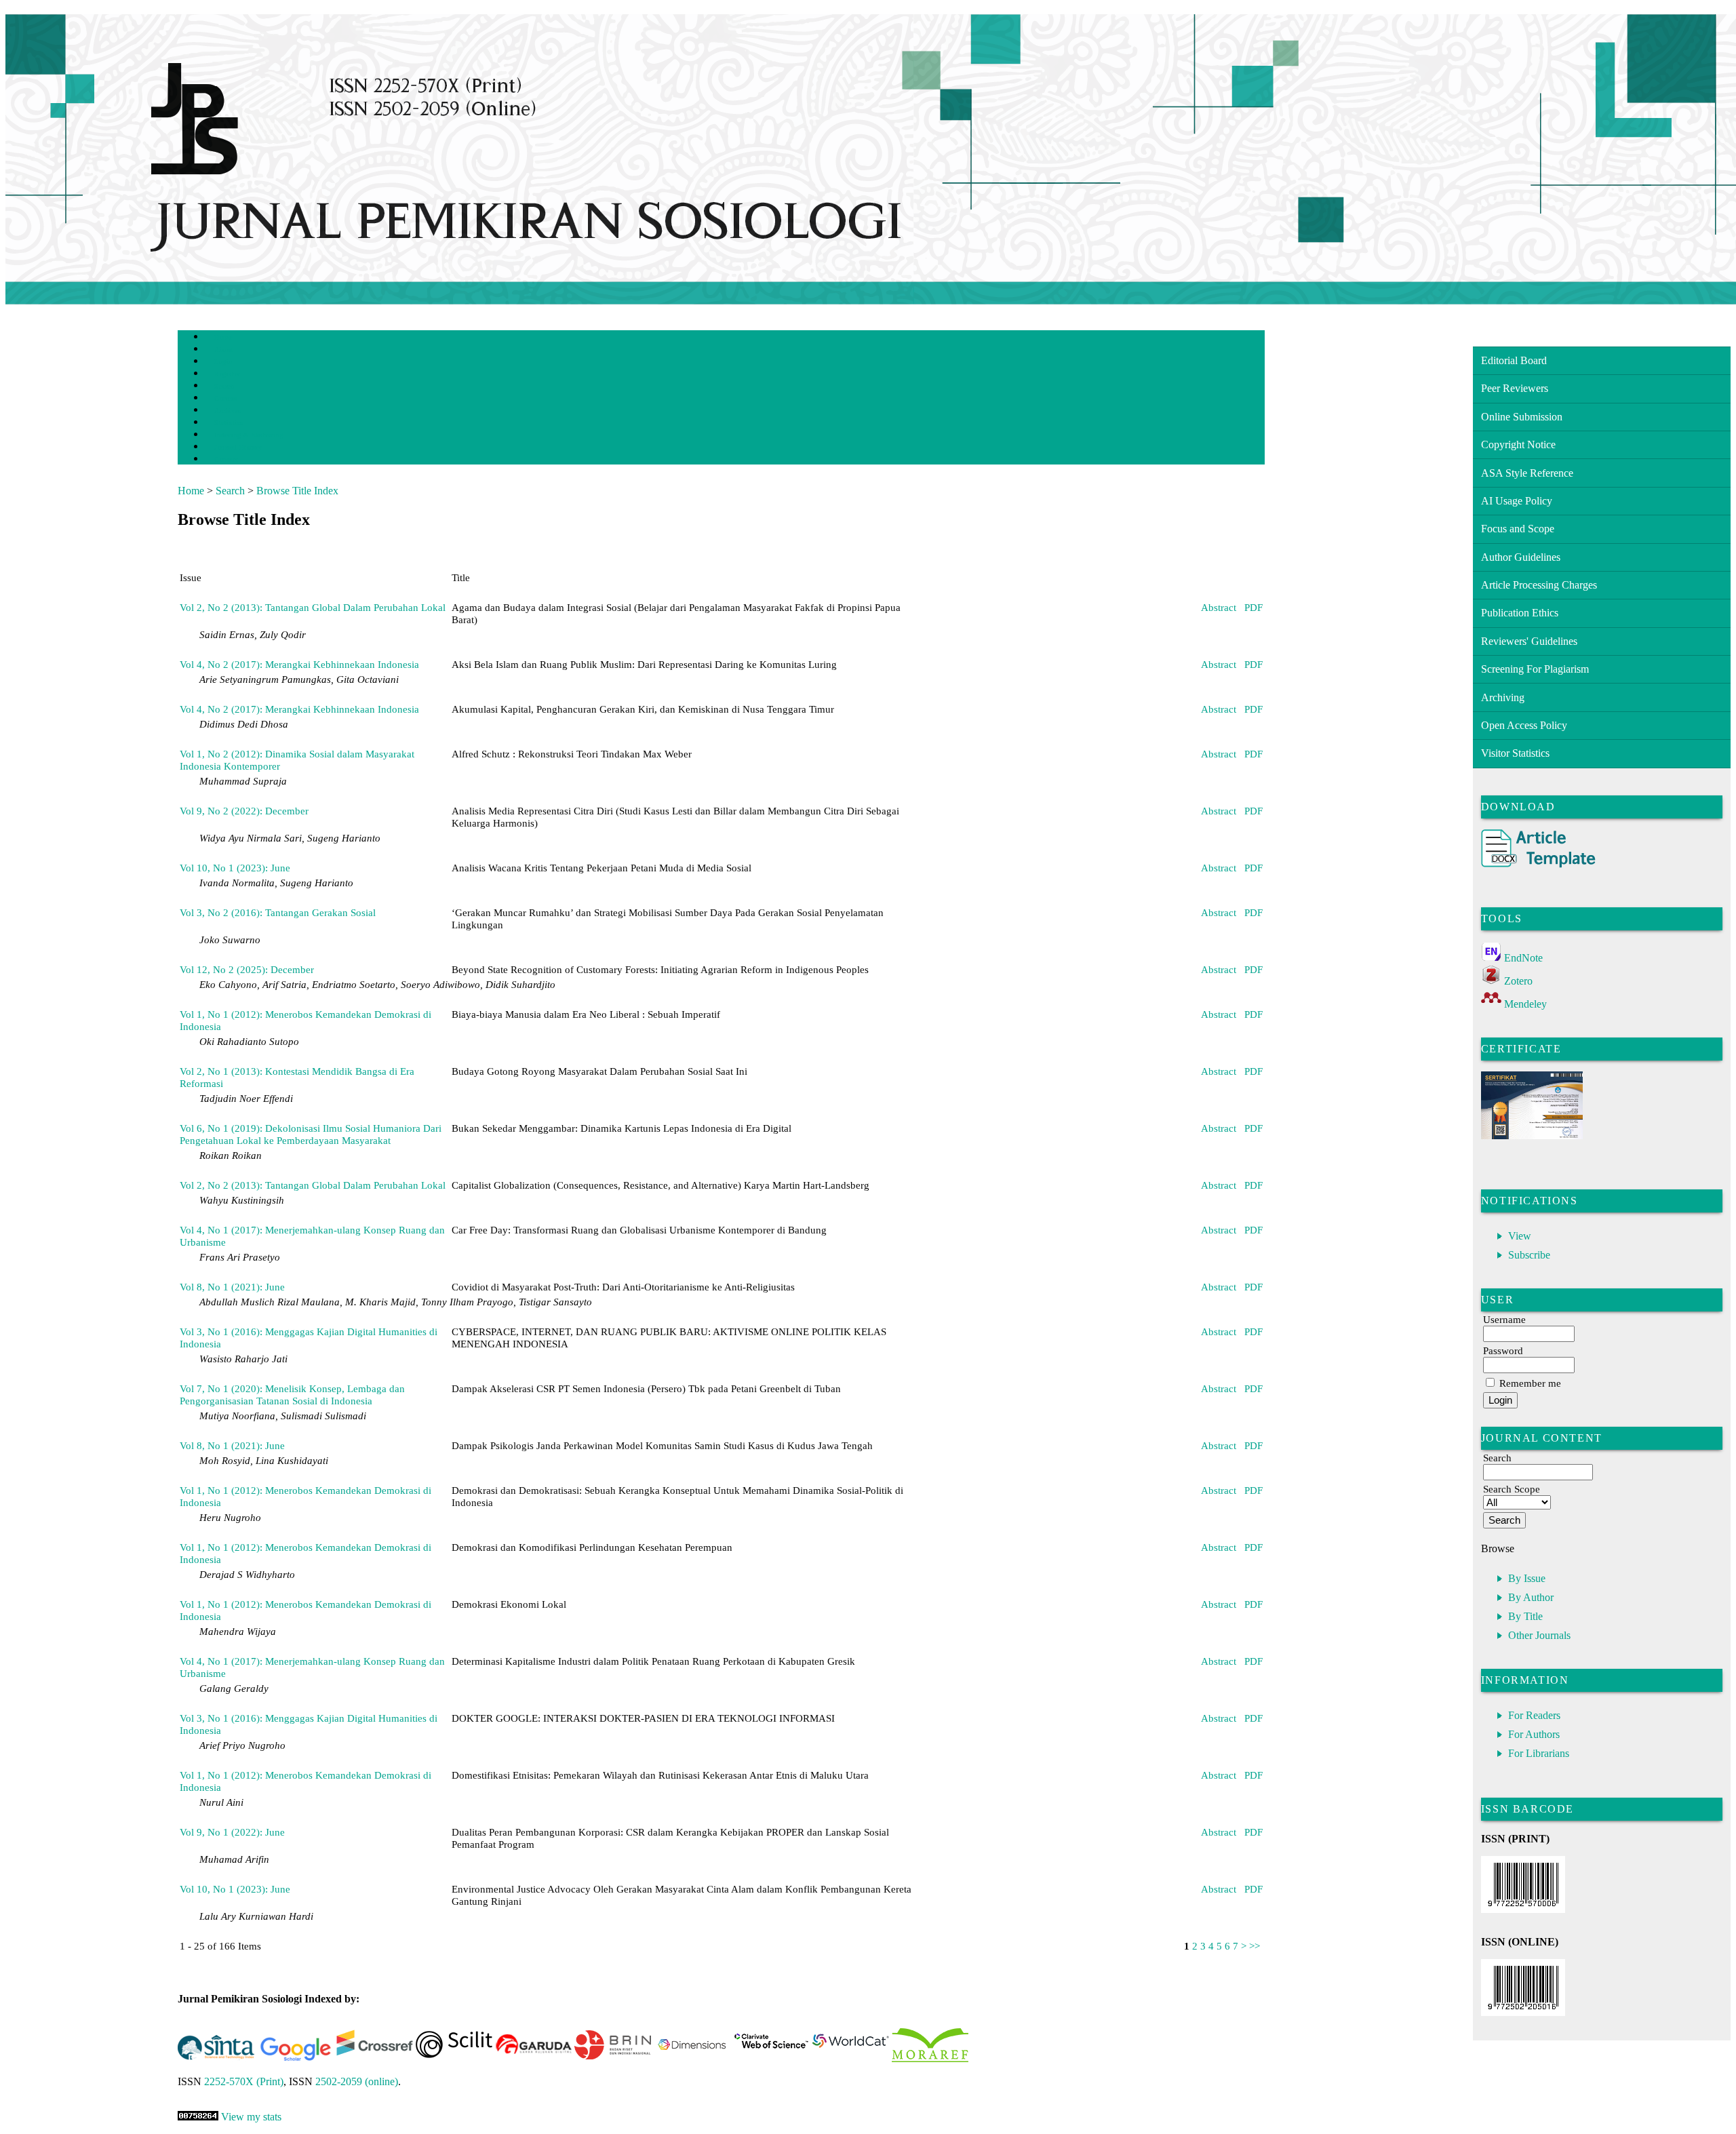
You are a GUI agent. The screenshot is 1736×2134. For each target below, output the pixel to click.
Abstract (1219, 607)
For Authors (1534, 1734)
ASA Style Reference (1527, 473)
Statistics (229, 423)
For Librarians (1539, 1753)
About (224, 350)
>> (1255, 1946)
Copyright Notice (1518, 444)
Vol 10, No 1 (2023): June (235, 868)
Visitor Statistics (1515, 753)
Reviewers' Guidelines (1529, 641)
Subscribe (1529, 1255)
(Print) (244, 2081)
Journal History (238, 447)
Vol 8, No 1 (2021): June (232, 1287)
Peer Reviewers (1515, 388)
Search (224, 386)
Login (223, 362)
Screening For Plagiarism (1535, 669)
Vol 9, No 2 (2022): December (244, 811)
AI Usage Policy (1517, 501)
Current (226, 398)
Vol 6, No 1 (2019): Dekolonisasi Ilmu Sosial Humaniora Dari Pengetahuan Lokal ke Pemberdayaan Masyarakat (311, 1134)
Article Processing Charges (1539, 585)
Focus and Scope (1518, 529)
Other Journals (1539, 1635)
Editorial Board (1514, 360)
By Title (1525, 1616)
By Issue (1527, 1578)
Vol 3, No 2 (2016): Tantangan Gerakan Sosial (278, 912)
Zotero (1518, 981)
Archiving (1503, 697)
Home (223, 337)
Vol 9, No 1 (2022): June (232, 1832)
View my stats (251, 2117)
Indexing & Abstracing (249, 435)
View (1520, 1236)
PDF (1254, 607)
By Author (1531, 1597)
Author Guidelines (1521, 557)
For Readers (1534, 1715)
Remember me (1530, 1383)
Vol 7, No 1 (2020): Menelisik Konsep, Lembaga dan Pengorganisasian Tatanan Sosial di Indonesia (292, 1395)
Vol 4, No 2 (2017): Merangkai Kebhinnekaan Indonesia (299, 664)
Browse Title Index (297, 491)
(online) (357, 2081)
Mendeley (1525, 1004)
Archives (228, 411)
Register (227, 374)
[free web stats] (198, 2117)
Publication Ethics (1520, 613)
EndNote (1523, 958)
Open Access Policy (1524, 725)
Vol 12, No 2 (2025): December (247, 969)
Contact (226, 459)
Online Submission (1522, 417)
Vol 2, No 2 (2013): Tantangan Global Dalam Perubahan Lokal (313, 607)
